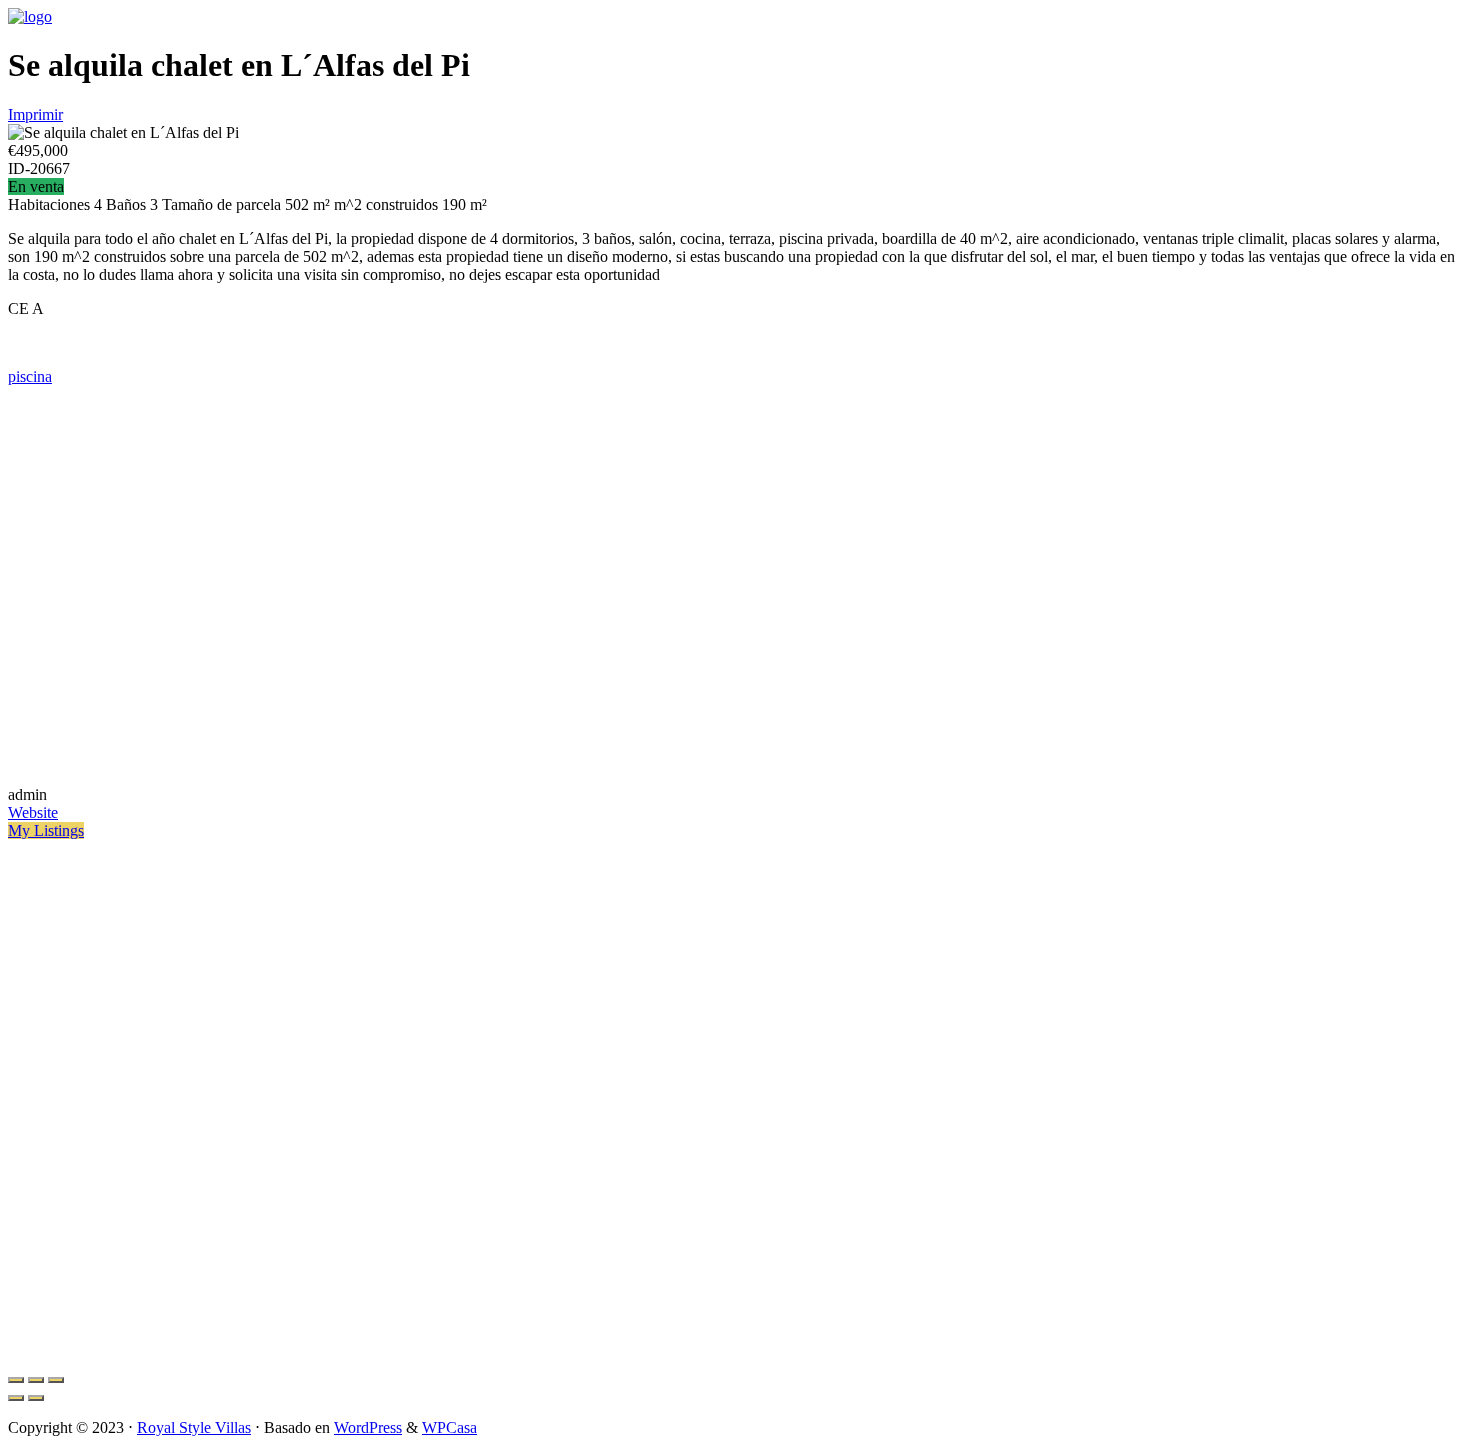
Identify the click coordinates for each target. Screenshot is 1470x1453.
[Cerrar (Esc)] (16, 1380)
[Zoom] (56, 1380)
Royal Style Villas (194, 1427)
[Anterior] (16, 1398)
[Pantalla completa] (36, 1380)
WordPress (368, 1427)
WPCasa (449, 1427)
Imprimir (35, 114)
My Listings (46, 830)
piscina (30, 376)
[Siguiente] (36, 1398)
